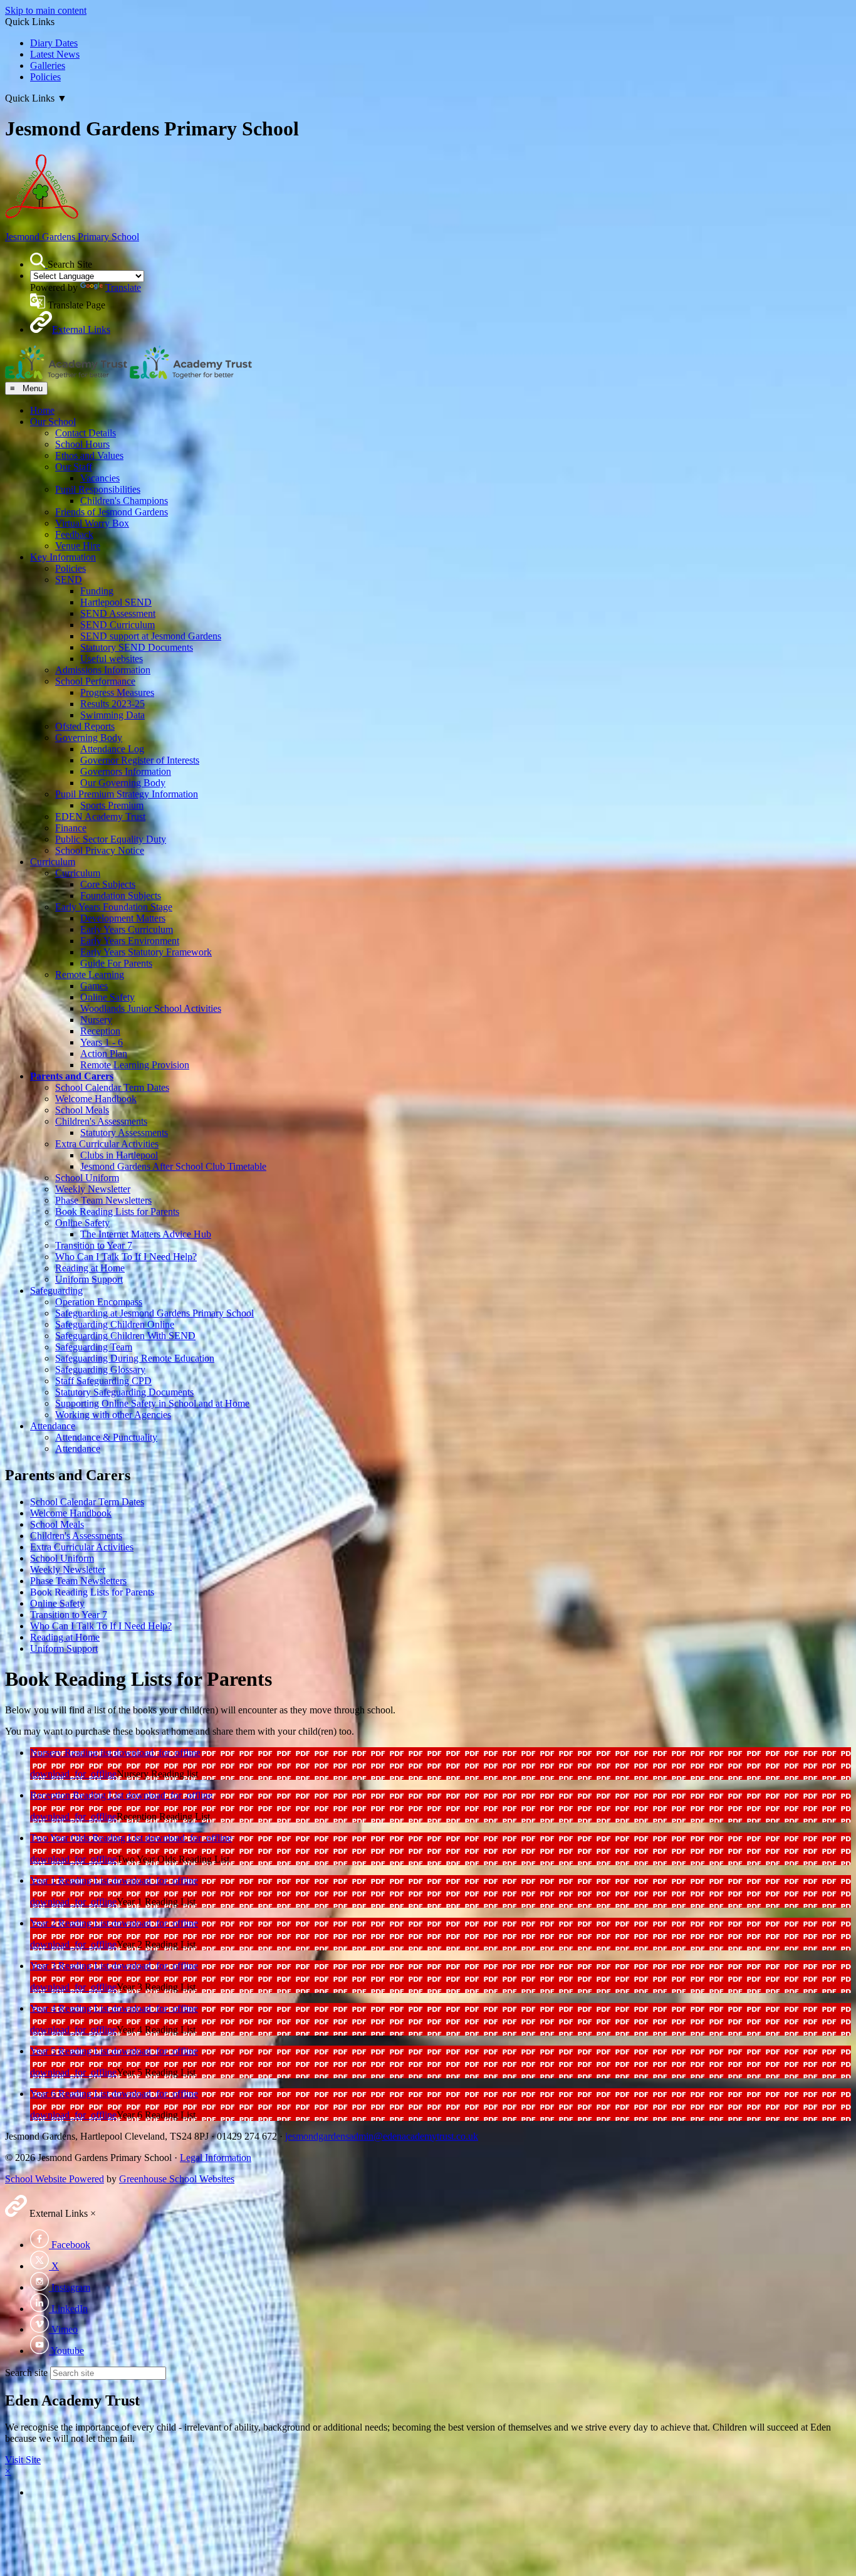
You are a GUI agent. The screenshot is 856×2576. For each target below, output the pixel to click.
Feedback (74, 534)
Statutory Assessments (124, 1133)
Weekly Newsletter (93, 1189)
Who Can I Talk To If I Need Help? (126, 1257)
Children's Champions (124, 501)
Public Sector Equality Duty (111, 839)
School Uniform (87, 1178)
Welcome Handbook (96, 1099)
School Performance (95, 681)
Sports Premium (112, 805)
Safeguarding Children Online (115, 1324)
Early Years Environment (130, 941)
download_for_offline (157, 1753)
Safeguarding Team (94, 1347)
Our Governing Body (123, 783)
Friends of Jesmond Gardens (112, 512)
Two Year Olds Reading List (88, 1838)
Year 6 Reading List (71, 2094)
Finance (71, 828)
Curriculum (53, 862)
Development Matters (123, 918)
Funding (97, 591)
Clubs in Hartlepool (119, 1155)
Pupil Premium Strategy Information (127, 794)
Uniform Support (89, 1279)
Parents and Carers (72, 1076)
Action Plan (104, 1054)
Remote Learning (90, 975)
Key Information (63, 557)
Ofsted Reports (85, 726)
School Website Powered (55, 2179)
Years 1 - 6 (102, 1042)
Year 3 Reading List (71, 1966)
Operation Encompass (99, 1302)
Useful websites (112, 659)
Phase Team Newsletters (103, 1200)
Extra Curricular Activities (107, 1144)
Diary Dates (54, 43)
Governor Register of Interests (140, 760)
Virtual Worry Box (92, 523)
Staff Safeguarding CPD (103, 1381)
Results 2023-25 (112, 704)
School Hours (82, 444)
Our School (53, 422)
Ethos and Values (89, 455)
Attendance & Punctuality (106, 1437)
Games (94, 986)
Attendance (53, 1426)
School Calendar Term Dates (112, 1087)
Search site (26, 2373)
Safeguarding (56, 1291)
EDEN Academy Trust (100, 817)
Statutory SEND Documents (137, 647)
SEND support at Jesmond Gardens (151, 636)
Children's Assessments (101, 1121)
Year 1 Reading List (71, 1880)
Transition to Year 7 (94, 1245)
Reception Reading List (78, 1795)
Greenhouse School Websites (177, 2179)
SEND (69, 580)
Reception (100, 1031)
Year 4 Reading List (71, 2008)
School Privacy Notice (100, 850)
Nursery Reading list (72, 1753)
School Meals (82, 1110)
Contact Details (86, 433)
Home (42, 410)
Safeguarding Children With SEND (125, 1336)
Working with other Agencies (113, 1415)
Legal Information (216, 2158)
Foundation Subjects (121, 896)
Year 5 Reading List (71, 2051)
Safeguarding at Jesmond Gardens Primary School (154, 1313)
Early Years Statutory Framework (146, 952)
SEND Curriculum (117, 625)
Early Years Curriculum (127, 929)
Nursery (96, 1020)
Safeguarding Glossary (100, 1369)
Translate (123, 287)
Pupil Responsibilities (98, 489)
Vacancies (100, 478)
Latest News (55, 54)
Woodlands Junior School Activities (151, 1008)
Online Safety (107, 997)
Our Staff (74, 467)
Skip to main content (46, 10)
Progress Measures (117, 692)
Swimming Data (112, 715)
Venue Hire (78, 546)
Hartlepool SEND (116, 602)
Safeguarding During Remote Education (135, 1358)
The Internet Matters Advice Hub (146, 1234)
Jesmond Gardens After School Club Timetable (173, 1166)
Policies (45, 77)
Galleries (48, 66)
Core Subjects (108, 884)
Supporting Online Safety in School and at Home (152, 1403)
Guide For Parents (116, 963)
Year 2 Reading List (71, 1923)
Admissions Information (103, 670)
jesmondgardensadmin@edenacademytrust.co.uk (382, 2136)
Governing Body (89, 738)
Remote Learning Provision (135, 1065)
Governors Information (126, 771)
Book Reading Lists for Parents (117, 1212)
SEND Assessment (118, 613)
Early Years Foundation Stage (114, 907)
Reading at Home (90, 1268)
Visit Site (23, 2460)
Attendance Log (112, 749)
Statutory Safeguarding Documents (124, 1392)
